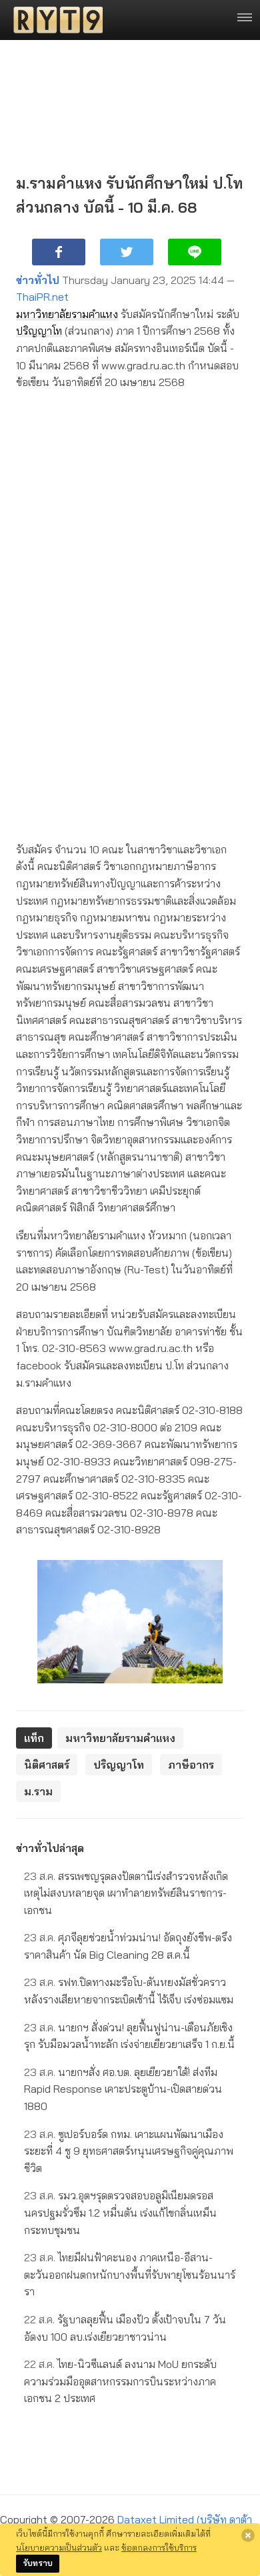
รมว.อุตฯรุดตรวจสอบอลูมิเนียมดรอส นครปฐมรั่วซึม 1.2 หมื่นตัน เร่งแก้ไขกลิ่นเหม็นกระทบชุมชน (120, 2212)
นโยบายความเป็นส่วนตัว (59, 2547)
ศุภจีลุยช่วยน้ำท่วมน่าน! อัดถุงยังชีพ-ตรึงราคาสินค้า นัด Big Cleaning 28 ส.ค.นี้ (128, 1946)
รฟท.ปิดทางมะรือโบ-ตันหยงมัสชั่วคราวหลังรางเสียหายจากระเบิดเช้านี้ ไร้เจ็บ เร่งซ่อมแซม (129, 1991)
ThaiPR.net (42, 297)
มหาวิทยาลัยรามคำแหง (67, 314)
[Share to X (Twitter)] (127, 252)
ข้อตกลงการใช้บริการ (159, 2547)
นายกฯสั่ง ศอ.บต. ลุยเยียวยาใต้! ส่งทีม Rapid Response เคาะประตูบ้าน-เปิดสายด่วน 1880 (123, 2089)
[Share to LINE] (195, 252)
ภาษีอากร (191, 1765)
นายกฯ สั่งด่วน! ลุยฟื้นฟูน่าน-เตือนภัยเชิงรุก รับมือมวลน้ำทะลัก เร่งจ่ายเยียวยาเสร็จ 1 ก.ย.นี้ (129, 2036)
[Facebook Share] (59, 252)
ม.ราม (38, 1791)
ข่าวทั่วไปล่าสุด (50, 1848)
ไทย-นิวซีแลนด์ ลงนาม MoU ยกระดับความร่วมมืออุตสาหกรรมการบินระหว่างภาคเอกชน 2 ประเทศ (120, 2381)
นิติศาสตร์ (47, 1765)
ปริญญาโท (39, 331)
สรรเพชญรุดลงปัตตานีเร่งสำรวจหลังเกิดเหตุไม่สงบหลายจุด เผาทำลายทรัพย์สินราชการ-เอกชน (126, 1893)
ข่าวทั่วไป (38, 280)
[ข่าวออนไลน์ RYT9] (54, 20)
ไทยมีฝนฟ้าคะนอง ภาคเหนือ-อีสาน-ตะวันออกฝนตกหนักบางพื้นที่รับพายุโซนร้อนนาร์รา (130, 2274)
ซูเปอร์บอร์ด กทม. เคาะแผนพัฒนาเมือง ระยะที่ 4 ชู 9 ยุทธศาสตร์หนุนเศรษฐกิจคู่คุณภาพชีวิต (129, 2151)
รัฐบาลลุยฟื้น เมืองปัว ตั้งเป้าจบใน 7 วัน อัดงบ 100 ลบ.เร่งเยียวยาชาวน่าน (125, 2328)
